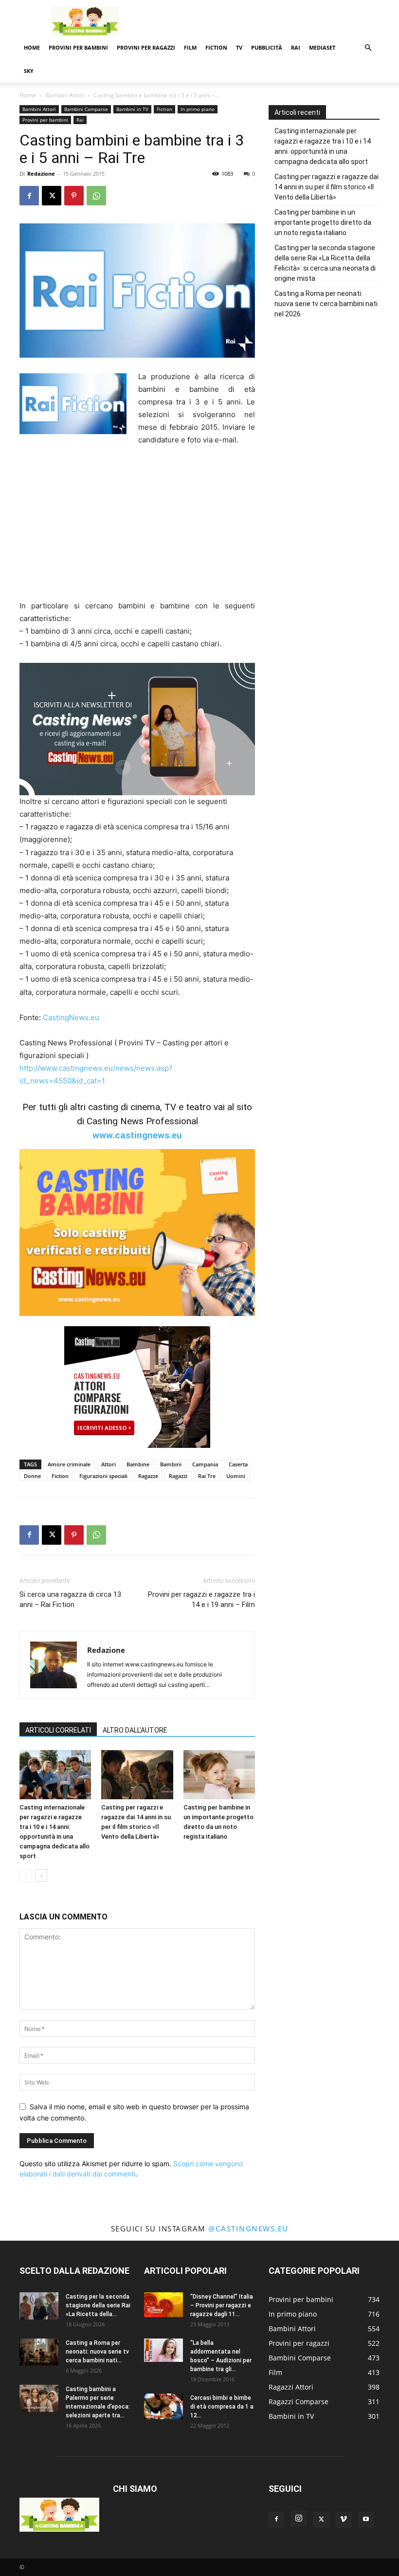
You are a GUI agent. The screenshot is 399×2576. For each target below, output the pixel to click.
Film (190, 47)
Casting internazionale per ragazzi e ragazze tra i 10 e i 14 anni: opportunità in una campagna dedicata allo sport (323, 146)
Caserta (238, 1464)
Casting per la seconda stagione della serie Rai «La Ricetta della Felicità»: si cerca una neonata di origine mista (325, 263)
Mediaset (322, 47)
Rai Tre (207, 1476)
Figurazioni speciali (103, 1476)
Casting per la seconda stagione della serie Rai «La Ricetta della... (98, 2305)
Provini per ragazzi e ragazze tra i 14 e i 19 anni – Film (201, 1599)
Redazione (41, 174)
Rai (296, 47)
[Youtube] (366, 2520)
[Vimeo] (344, 2520)
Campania (205, 1464)
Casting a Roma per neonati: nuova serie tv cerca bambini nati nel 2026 (326, 304)
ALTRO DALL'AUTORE (135, 1730)
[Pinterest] (74, 196)
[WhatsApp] (96, 196)
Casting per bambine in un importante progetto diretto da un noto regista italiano (323, 222)
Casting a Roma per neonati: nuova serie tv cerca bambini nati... (97, 2352)
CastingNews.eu (71, 1017)
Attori (109, 1464)
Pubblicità (267, 47)
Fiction (216, 47)
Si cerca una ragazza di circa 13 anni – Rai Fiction (70, 1599)
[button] (368, 48)
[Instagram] (299, 2519)
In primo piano (198, 109)
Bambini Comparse (86, 109)
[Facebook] (29, 196)
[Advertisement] (265, 21)
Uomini (236, 1476)
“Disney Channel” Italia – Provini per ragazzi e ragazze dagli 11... (222, 2305)
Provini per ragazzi (146, 47)
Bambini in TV (132, 109)
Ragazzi (178, 1476)
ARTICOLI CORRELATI (58, 1730)
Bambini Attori (65, 95)
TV (239, 47)
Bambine (138, 1464)
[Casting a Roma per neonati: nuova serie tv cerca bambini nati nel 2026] (39, 2352)
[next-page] (41, 1875)
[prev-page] (26, 1875)
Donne (32, 1476)
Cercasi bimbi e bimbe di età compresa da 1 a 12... (222, 2407)
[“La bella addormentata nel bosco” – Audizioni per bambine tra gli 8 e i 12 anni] (163, 2350)
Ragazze (148, 1476)
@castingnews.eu (248, 2229)
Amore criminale (69, 1464)
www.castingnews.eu (137, 1135)
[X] (52, 196)
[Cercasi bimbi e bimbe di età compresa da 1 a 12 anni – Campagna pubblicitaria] (163, 2407)
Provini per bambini (78, 47)
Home (32, 47)
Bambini (171, 1464)
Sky (29, 71)
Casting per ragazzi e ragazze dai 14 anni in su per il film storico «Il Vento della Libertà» (326, 187)
